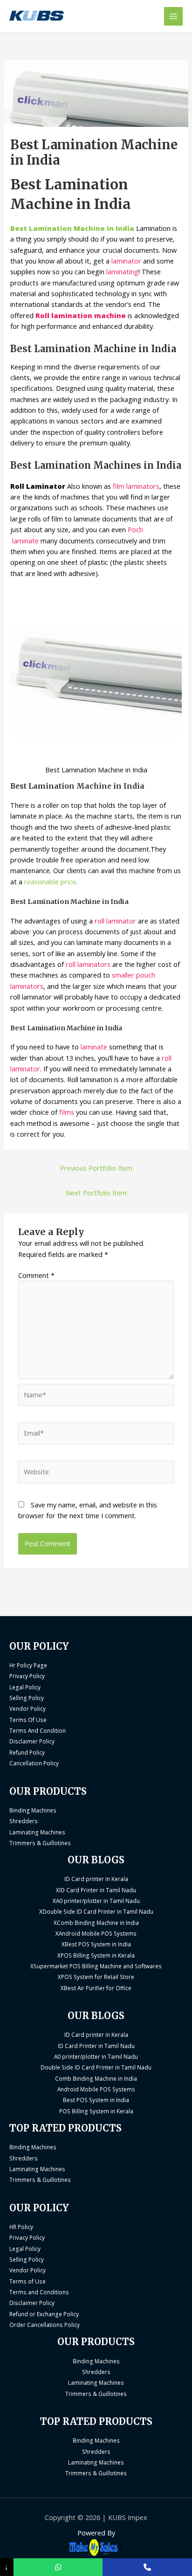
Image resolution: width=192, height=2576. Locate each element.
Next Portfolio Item (96, 1193)
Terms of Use (27, 2281)
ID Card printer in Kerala (96, 1879)
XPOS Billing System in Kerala (96, 1955)
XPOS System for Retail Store (96, 1977)
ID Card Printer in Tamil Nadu (96, 2046)
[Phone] (147, 2567)
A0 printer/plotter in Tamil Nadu (96, 2056)
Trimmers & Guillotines (40, 1843)
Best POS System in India (96, 2100)
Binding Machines (33, 1810)
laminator (127, 261)
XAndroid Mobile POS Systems (96, 1933)
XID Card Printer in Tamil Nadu (96, 1890)
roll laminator (115, 921)
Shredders (24, 1821)
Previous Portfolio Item (96, 1168)
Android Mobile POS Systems (96, 2089)
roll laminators (89, 964)
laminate (93, 1047)
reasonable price (50, 882)
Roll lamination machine (81, 315)
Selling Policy (27, 1698)
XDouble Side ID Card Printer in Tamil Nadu (96, 1911)
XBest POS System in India (96, 1944)
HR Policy (21, 2227)
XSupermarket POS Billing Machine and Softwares (96, 1966)
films (68, 1112)
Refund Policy (27, 1752)
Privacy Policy (27, 1676)
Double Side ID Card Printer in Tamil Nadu (96, 2067)
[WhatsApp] (58, 2567)
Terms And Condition (38, 1730)
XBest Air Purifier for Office (96, 1988)
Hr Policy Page (28, 1665)
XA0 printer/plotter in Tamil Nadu (96, 1901)
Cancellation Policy (34, 1763)
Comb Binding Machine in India (96, 2078)
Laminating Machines (37, 1832)
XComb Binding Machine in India (96, 1923)
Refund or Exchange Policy (44, 2314)
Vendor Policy (27, 1708)
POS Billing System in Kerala (96, 2111)
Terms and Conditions (39, 2292)
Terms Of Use (28, 1720)
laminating (122, 271)
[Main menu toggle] (173, 16)
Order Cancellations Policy (45, 2325)
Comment (36, 1275)
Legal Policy (25, 1687)
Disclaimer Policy (32, 1741)
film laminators (135, 486)
